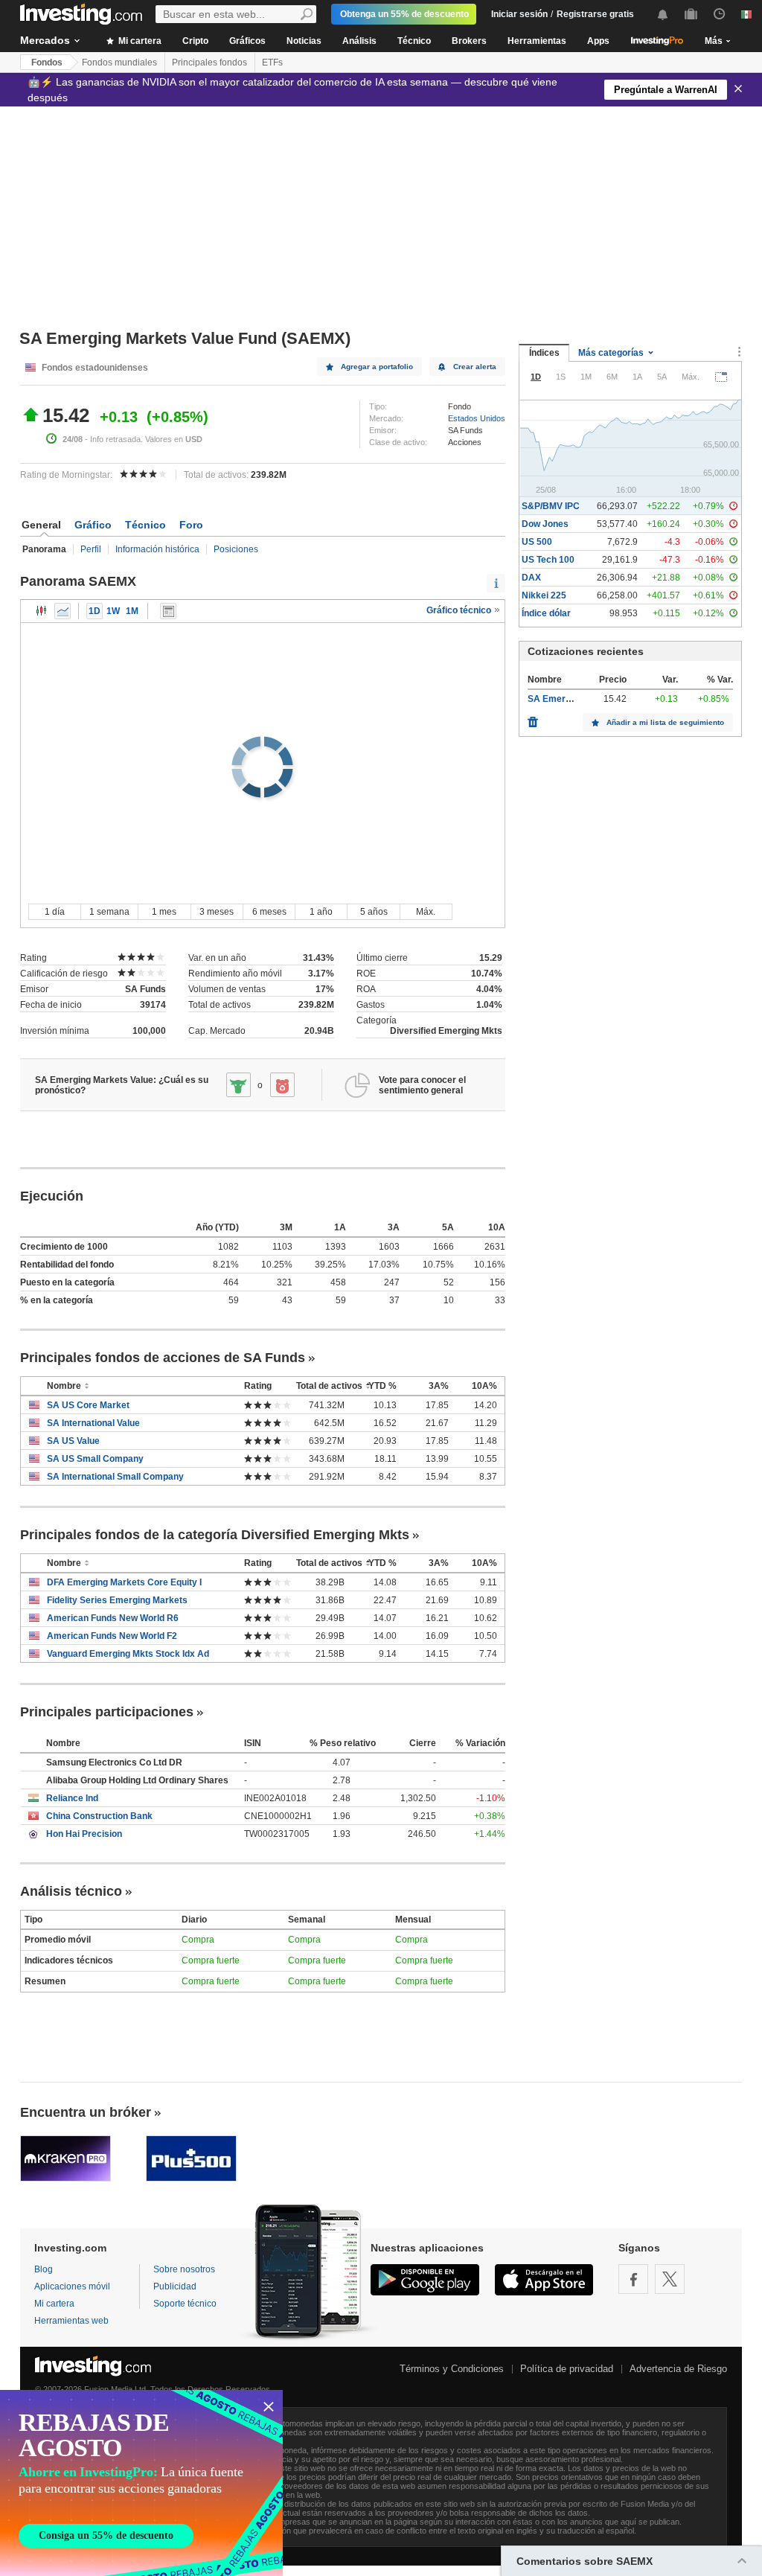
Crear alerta (475, 367)
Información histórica (157, 549)
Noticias (304, 41)
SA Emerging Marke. (571, 699)
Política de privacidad (567, 2369)
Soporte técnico (185, 2304)
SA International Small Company (115, 1477)
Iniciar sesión (519, 14)
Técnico (414, 41)
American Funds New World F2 (112, 1636)
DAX (531, 578)
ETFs (272, 63)
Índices (544, 353)
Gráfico (93, 525)
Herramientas (537, 41)
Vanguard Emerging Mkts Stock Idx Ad (128, 1654)
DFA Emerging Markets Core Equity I (124, 1582)
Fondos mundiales (119, 63)
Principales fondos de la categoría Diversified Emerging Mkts (215, 1535)
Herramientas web (71, 2321)
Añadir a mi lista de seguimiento (665, 722)
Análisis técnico (71, 1891)
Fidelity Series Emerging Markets (117, 1600)
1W (113, 611)
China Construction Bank (99, 1816)
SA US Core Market (88, 1405)
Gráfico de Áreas (63, 611)
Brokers (469, 41)
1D (95, 611)
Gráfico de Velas (42, 611)
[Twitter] (670, 2279)
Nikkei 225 (544, 595)
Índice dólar (546, 613)
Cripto (195, 41)
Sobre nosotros (184, 2269)
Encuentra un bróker (86, 2112)
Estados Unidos (477, 418)
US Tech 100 (548, 560)
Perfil (91, 549)
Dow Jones (545, 524)
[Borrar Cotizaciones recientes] (533, 718)
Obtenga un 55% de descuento (404, 14)
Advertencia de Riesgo (678, 2369)
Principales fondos (209, 63)
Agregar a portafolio (377, 367)
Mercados (45, 40)
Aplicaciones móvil (72, 2286)
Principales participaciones (107, 1712)
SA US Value (73, 1441)
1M (132, 611)
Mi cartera (139, 41)
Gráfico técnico (460, 610)
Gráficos (247, 41)
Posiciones (236, 549)
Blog (44, 2269)
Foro (191, 525)
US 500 (537, 542)
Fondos (47, 63)
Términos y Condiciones (452, 2369)
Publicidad (175, 2286)
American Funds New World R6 (113, 1618)
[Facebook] (633, 2279)
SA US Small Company (95, 1459)
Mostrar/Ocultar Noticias (168, 611)
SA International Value (93, 1423)
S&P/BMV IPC (551, 506)
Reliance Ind (72, 1798)
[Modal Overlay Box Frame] (141, 2483)
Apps (598, 41)
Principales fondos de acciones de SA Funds (163, 1358)
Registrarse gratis (595, 14)
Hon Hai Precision (84, 1834)
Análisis (359, 41)
